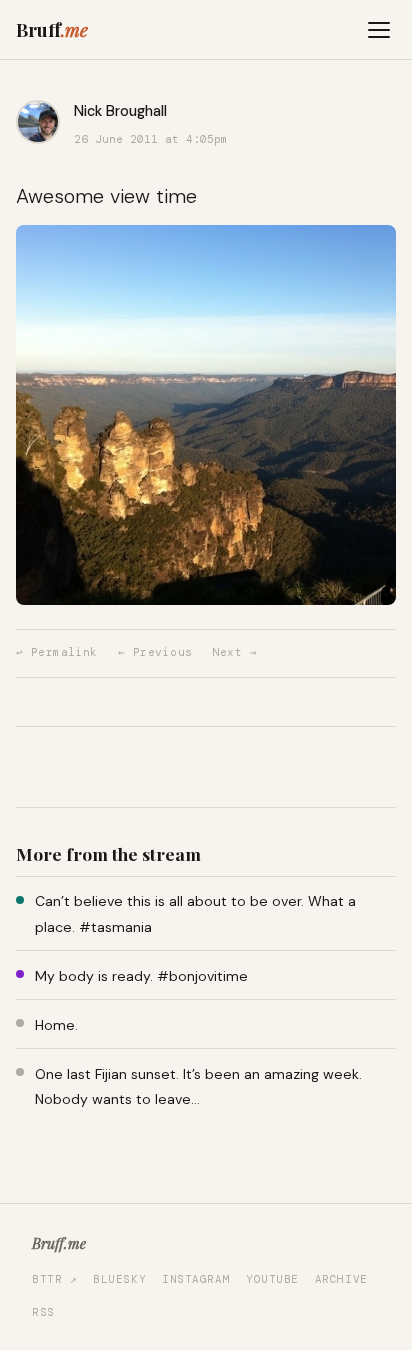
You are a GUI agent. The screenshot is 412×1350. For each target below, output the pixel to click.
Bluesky (119, 1279)
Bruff (52, 29)
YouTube (272, 1279)
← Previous (155, 652)
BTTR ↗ (54, 1279)
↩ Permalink (57, 652)
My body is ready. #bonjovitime (141, 976)
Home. (56, 1025)
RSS (43, 1312)
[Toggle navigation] (379, 30)
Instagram (196, 1279)
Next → (234, 652)
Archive (341, 1279)
